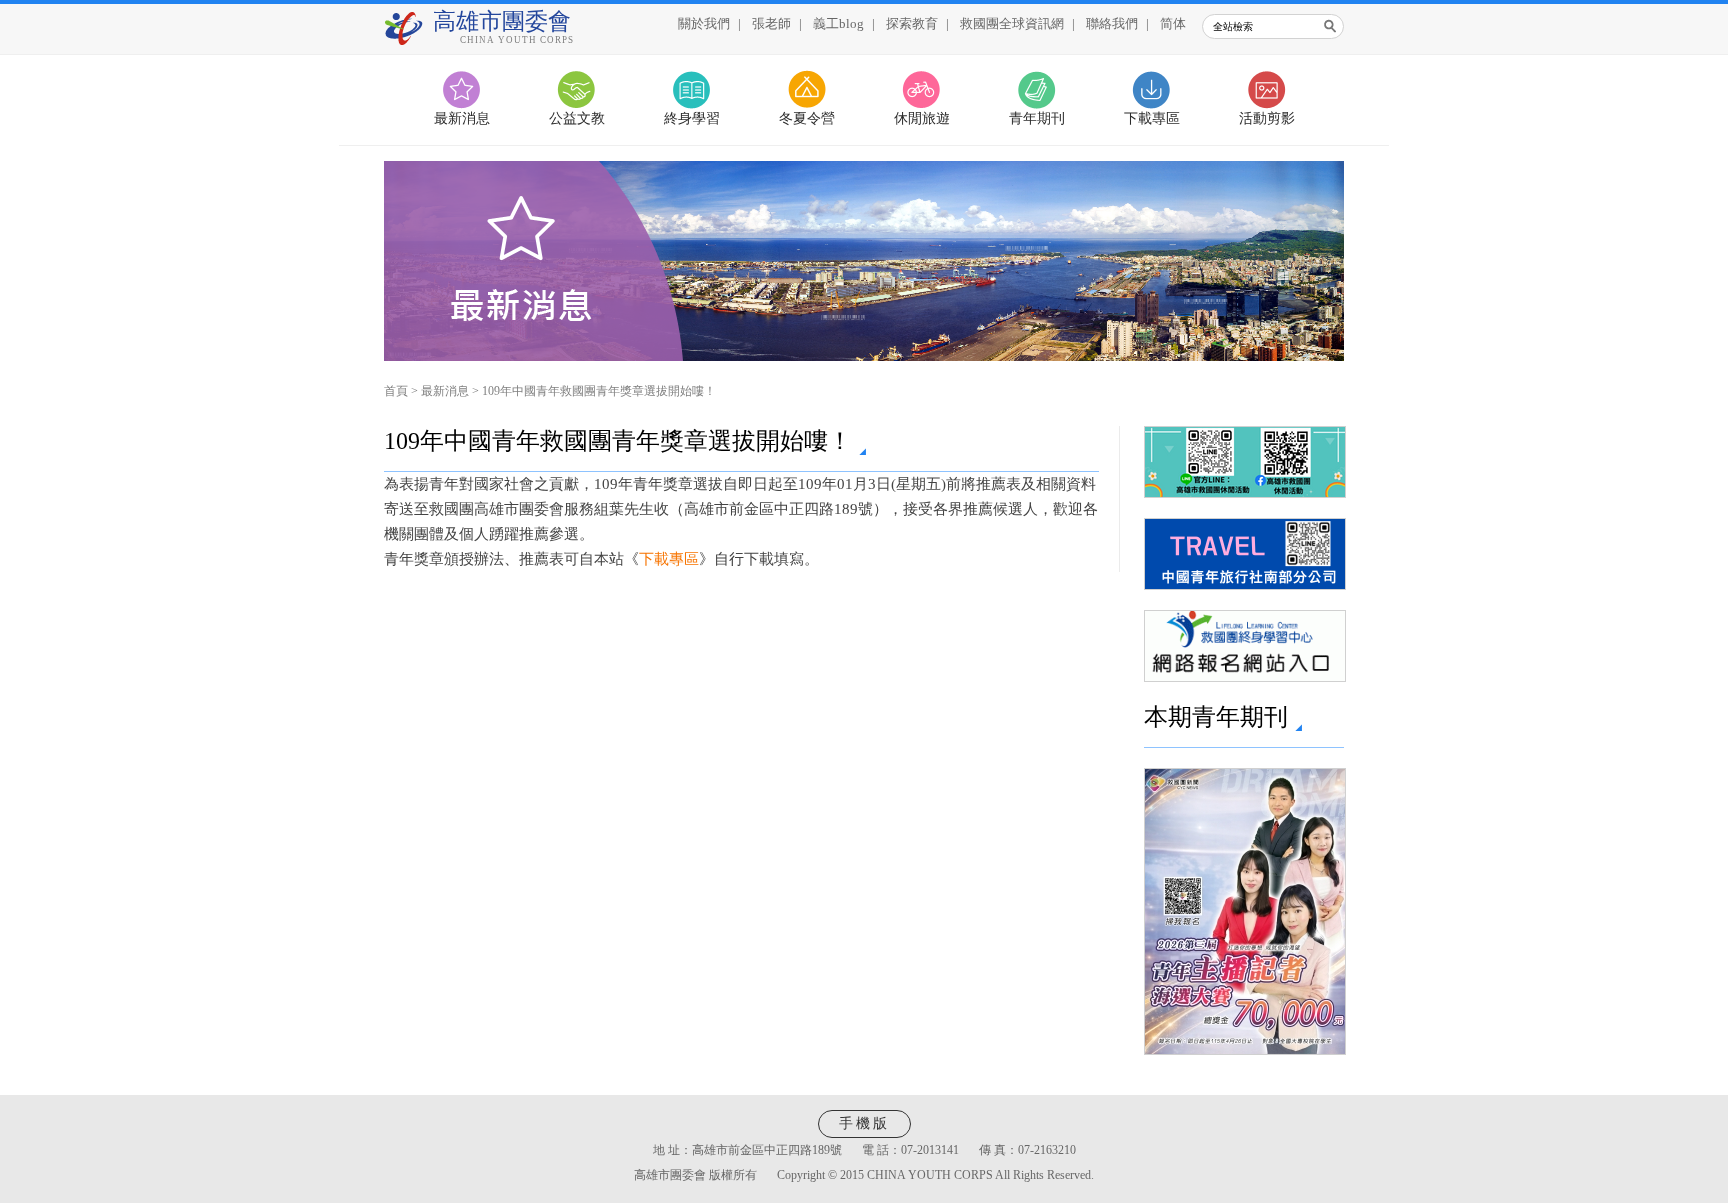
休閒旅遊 (922, 118)
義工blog (838, 23)
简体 (1173, 23)
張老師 (771, 23)
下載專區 (1152, 118)
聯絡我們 (1112, 23)
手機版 (864, 1123)
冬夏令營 (807, 118)
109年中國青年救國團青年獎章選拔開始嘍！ (599, 391)
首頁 (396, 391)
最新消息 (462, 118)
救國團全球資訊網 (1012, 23)
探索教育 (912, 23)
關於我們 (704, 23)
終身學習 (692, 118)
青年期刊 (1037, 118)
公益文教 (577, 118)
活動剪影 (1267, 118)
